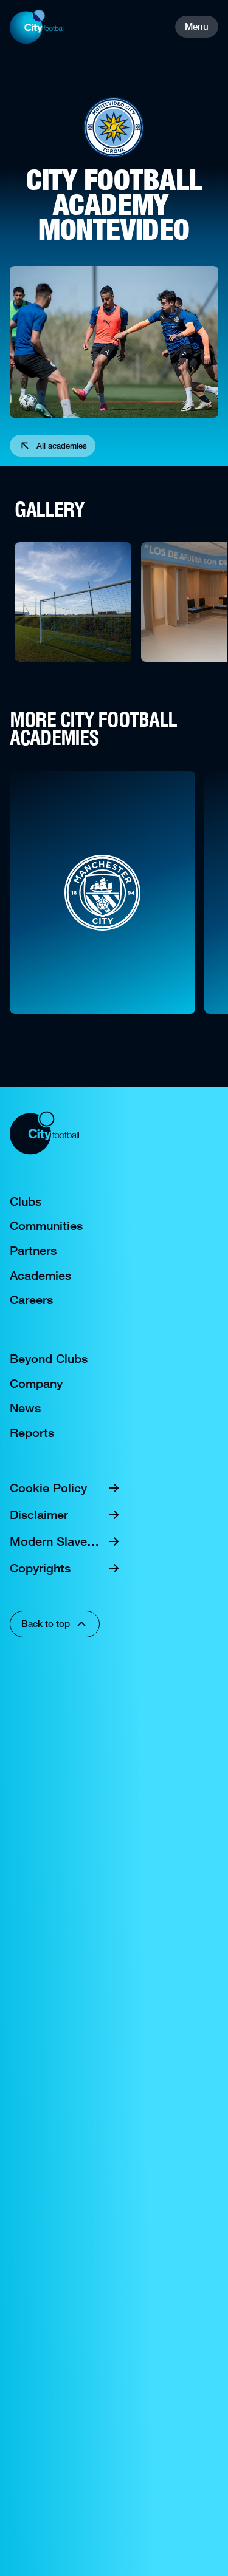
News (25, 1408)
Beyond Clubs (49, 1359)
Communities (46, 1226)
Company (36, 1384)
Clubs (26, 1201)
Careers (31, 1300)
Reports (32, 1433)
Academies (40, 1276)
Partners (33, 1251)
